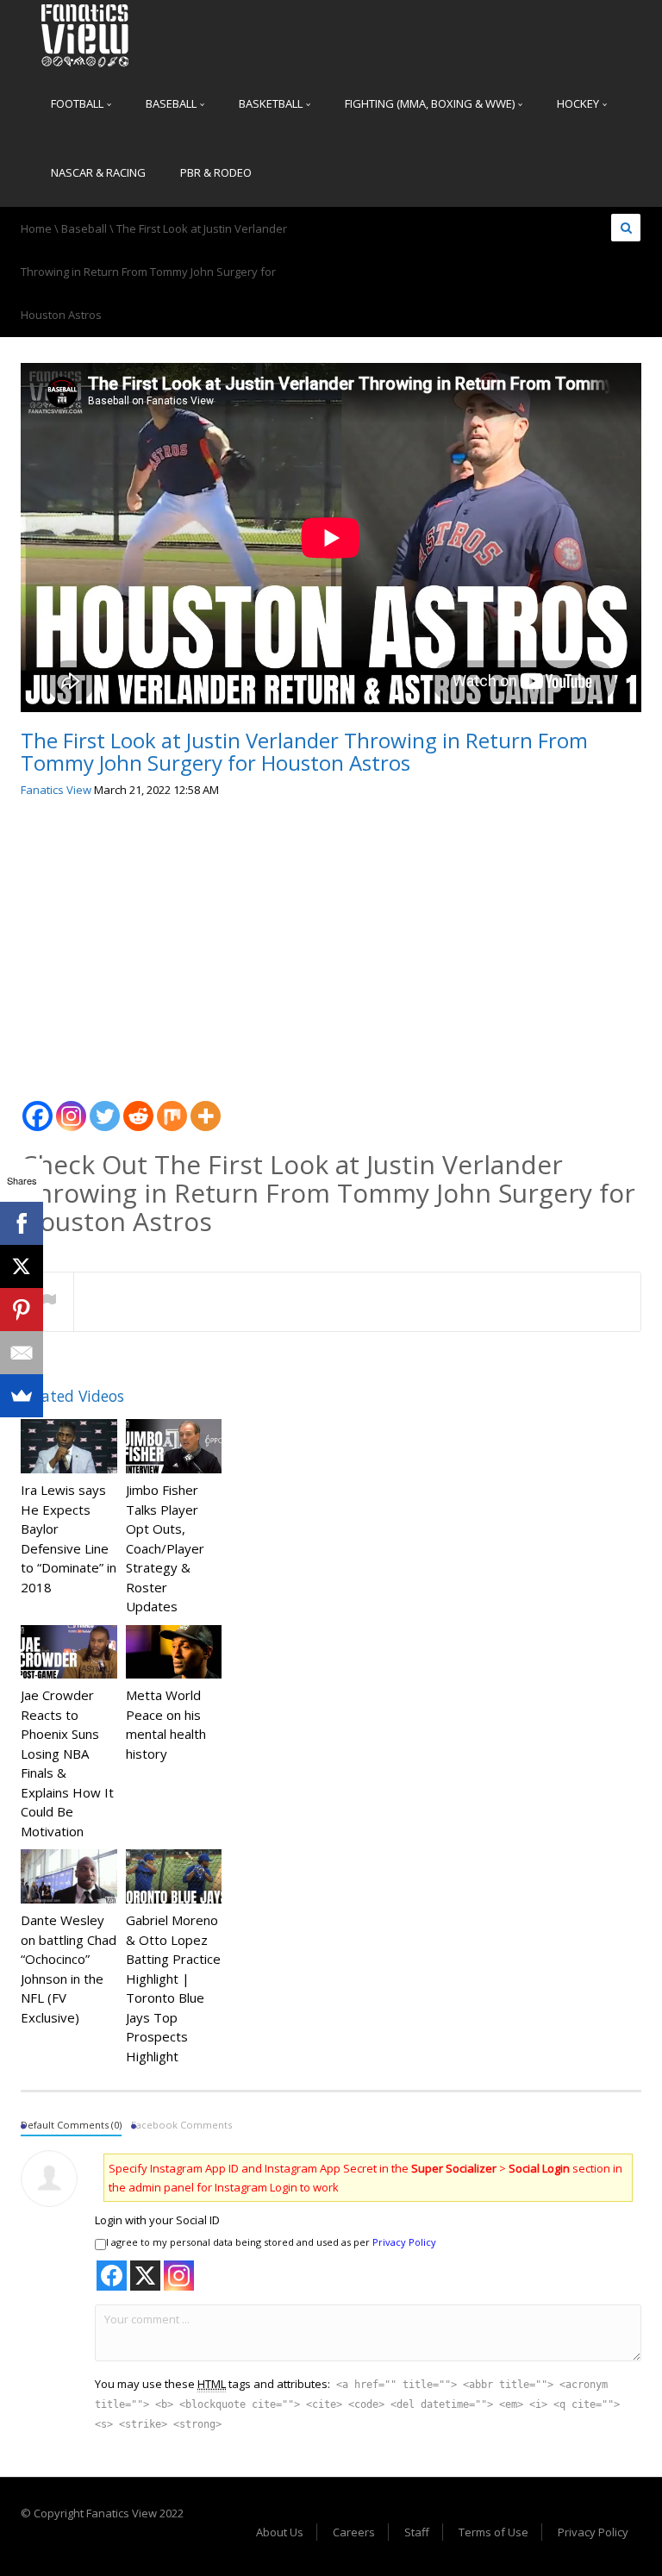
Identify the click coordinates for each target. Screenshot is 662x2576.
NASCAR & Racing (98, 172)
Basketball (272, 103)
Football (78, 103)
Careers (354, 2532)
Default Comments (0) (71, 2125)
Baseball (172, 103)
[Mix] (172, 1107)
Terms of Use (493, 2532)
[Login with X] (145, 2276)
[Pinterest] (22, 1310)
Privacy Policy (404, 2242)
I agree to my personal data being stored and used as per (271, 2242)
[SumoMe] (22, 1396)
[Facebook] (37, 1107)
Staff (417, 2532)
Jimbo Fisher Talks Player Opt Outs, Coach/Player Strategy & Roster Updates (165, 1548)
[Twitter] (105, 1107)
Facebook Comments (181, 2125)
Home (36, 228)
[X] (22, 1266)
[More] (206, 1107)
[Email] (22, 1353)
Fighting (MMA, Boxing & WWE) (431, 103)
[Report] (47, 1303)
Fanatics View (56, 790)
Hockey (579, 103)
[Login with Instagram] (179, 2276)
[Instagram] (71, 1107)
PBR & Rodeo (216, 172)
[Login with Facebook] (112, 2276)
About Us (280, 2532)
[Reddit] (138, 1107)
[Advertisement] (331, 942)
